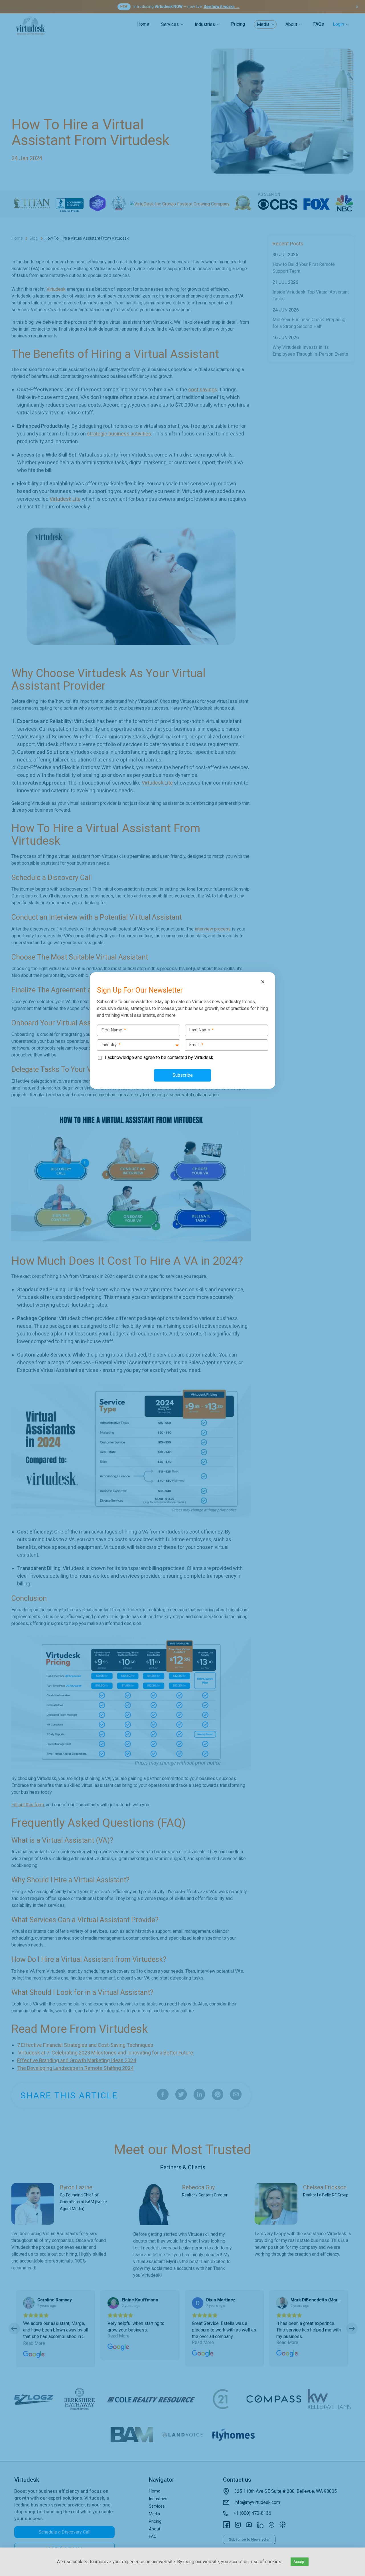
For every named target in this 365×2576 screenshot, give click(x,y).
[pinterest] (6, 1300)
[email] (6, 1312)
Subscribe (183, 1075)
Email (196, 1045)
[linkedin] (6, 1288)
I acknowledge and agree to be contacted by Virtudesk (159, 1057)
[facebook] (6, 1264)
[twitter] (6, 1276)
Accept (300, 2562)
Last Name (202, 1030)
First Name (114, 1030)
